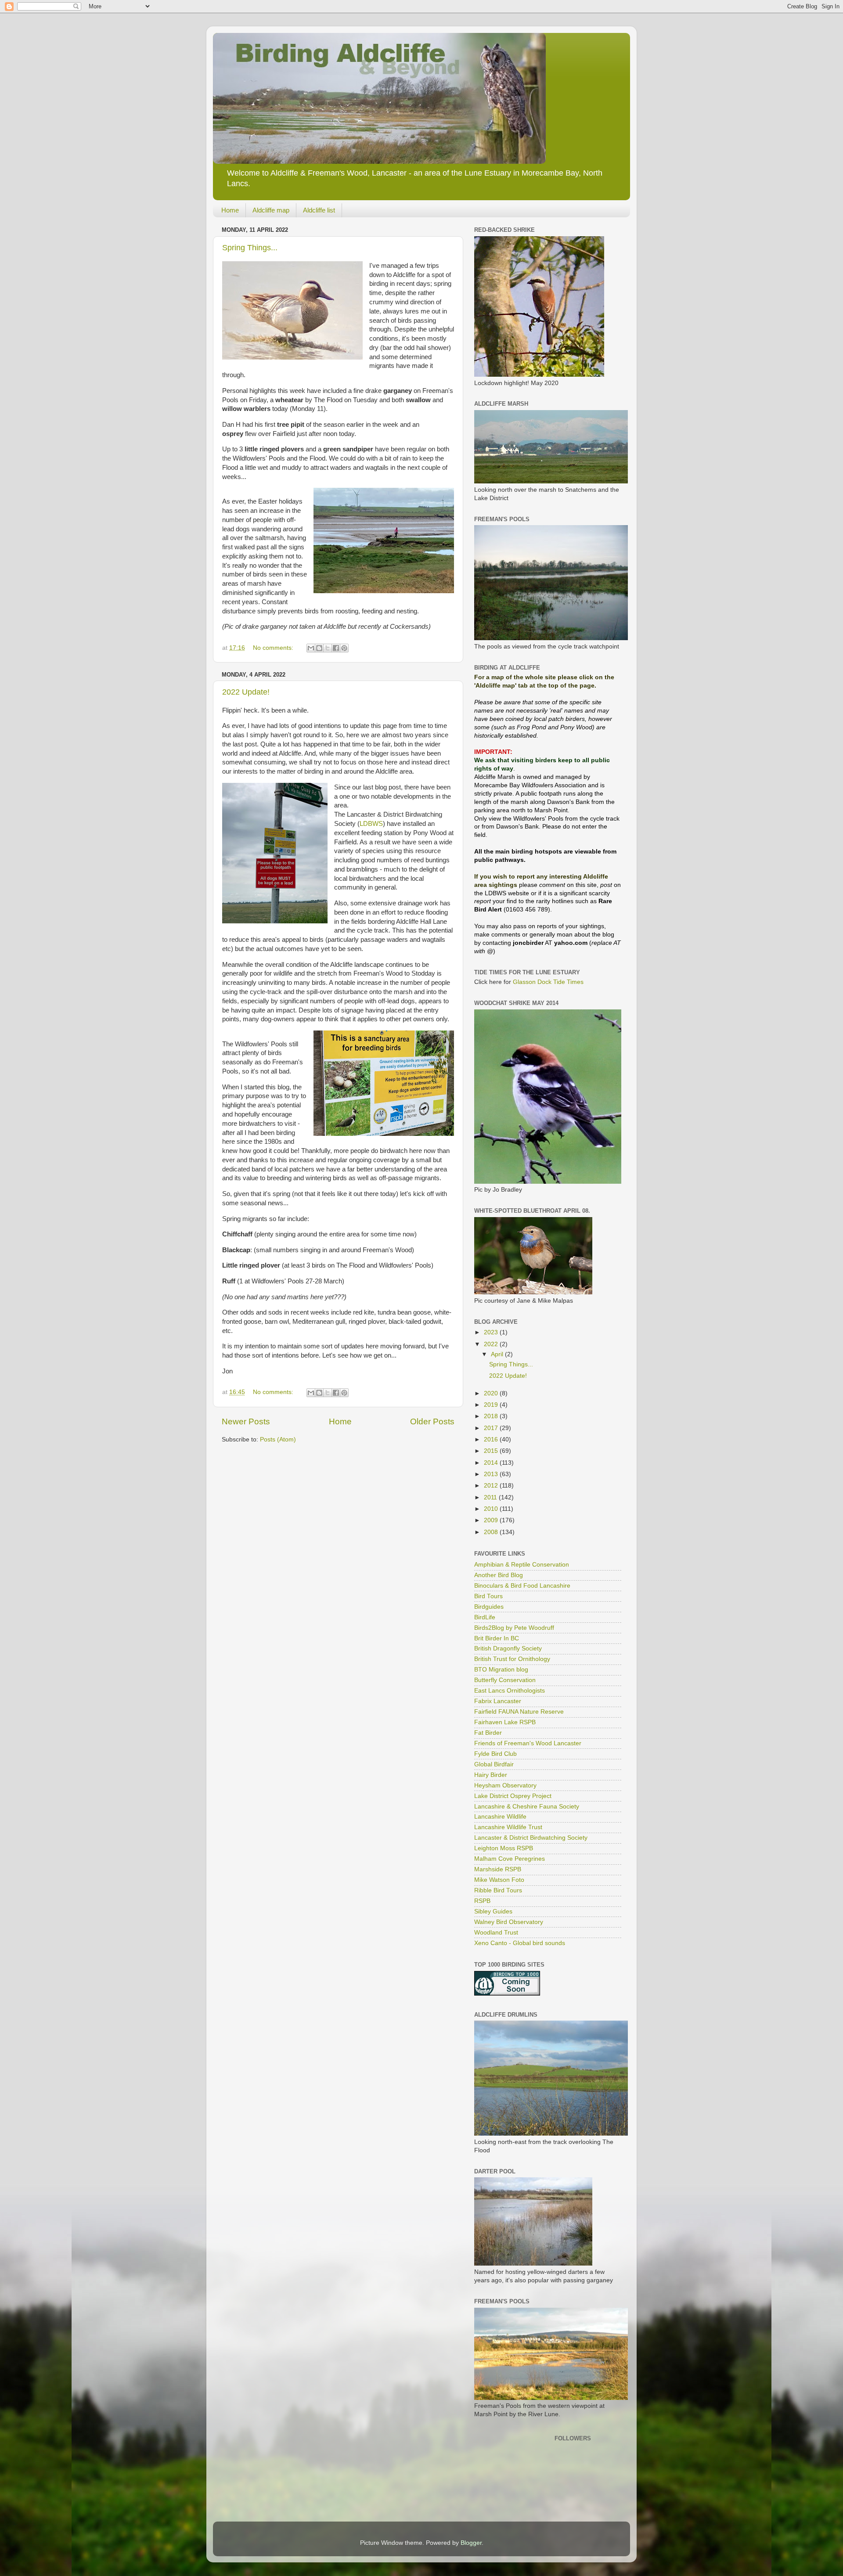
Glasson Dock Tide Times (548, 982)
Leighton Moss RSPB (504, 1848)
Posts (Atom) (278, 1439)
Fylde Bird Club (495, 1754)
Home (230, 210)
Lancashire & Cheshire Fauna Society (527, 1807)
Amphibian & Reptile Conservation (522, 1565)
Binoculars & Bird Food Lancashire (522, 1586)
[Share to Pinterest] (344, 648)
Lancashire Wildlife (500, 1817)
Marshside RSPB (498, 1869)
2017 (492, 1428)
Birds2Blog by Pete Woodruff (514, 1628)
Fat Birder (488, 1733)
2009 (492, 1520)
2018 (492, 1416)
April (498, 1354)
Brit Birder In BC (497, 1638)
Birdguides (489, 1607)
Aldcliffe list (319, 210)
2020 (492, 1393)
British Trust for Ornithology (512, 1659)
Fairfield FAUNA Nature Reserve (519, 1712)
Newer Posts (246, 1421)
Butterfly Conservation (505, 1680)
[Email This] (311, 648)
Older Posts (432, 1421)
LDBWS (371, 824)
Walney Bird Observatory (509, 1922)
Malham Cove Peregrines (510, 1859)
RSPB (482, 1901)
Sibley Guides (493, 1911)
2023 (492, 1332)
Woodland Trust (496, 1933)
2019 (492, 1405)
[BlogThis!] (319, 648)
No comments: (274, 648)
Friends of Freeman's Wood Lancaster (528, 1743)
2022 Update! (246, 692)
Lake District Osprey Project (513, 1796)
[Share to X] (328, 648)
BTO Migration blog (501, 1670)
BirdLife (485, 1617)
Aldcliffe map (271, 210)
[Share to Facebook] (336, 648)
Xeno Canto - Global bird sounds (520, 1943)
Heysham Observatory (505, 1785)
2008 (492, 1532)
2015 (492, 1451)
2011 (491, 1497)
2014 (492, 1463)
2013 (492, 1474)
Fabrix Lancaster (498, 1701)
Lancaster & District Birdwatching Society (531, 1838)
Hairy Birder (491, 1775)
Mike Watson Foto (499, 1880)
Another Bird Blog (499, 1575)
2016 (492, 1439)
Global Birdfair (494, 1764)
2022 (492, 1344)
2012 (492, 1486)
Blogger (471, 2543)
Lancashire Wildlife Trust (508, 1827)
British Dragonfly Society (508, 1648)
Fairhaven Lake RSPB (505, 1722)
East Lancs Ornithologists (510, 1691)
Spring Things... (250, 248)
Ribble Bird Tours (498, 1890)
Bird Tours (488, 1596)
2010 (492, 1509)
